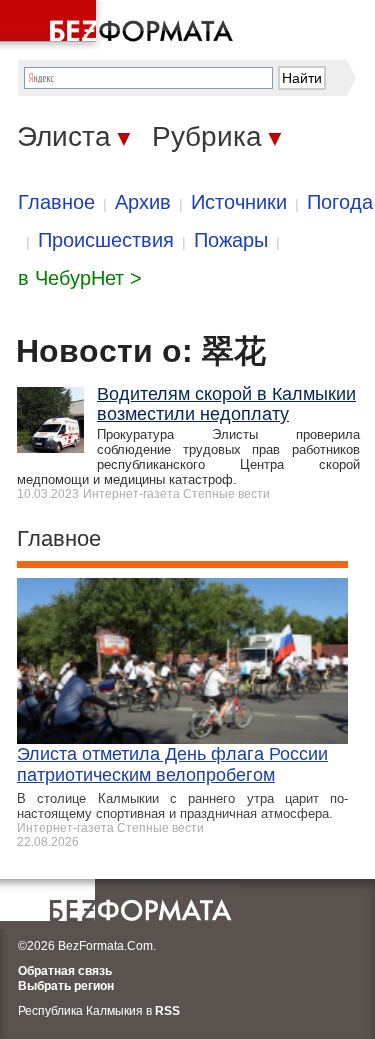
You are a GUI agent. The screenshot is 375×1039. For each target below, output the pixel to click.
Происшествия (106, 240)
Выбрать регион (66, 986)
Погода (340, 202)
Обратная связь (65, 971)
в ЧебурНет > (80, 278)
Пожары (231, 240)
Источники (239, 202)
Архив (143, 202)
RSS (167, 1011)
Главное (56, 202)
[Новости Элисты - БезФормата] (120, 25)
